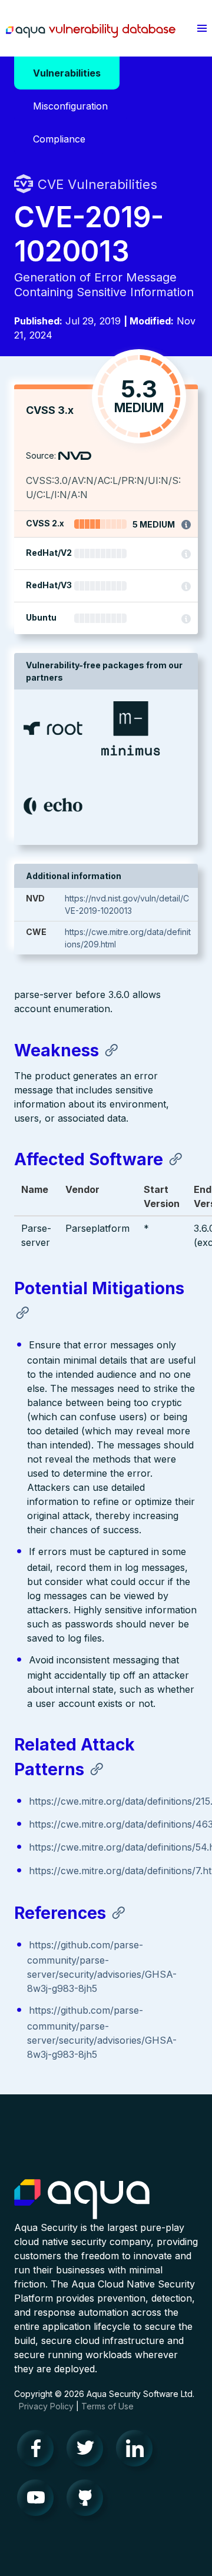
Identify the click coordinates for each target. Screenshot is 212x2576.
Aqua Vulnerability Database (91, 31)
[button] (202, 28)
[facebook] (39, 2451)
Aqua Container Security (82, 2200)
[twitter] (88, 2451)
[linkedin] (138, 2451)
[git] (88, 2501)
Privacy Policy (46, 2406)
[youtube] (39, 2501)
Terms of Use (107, 2406)
